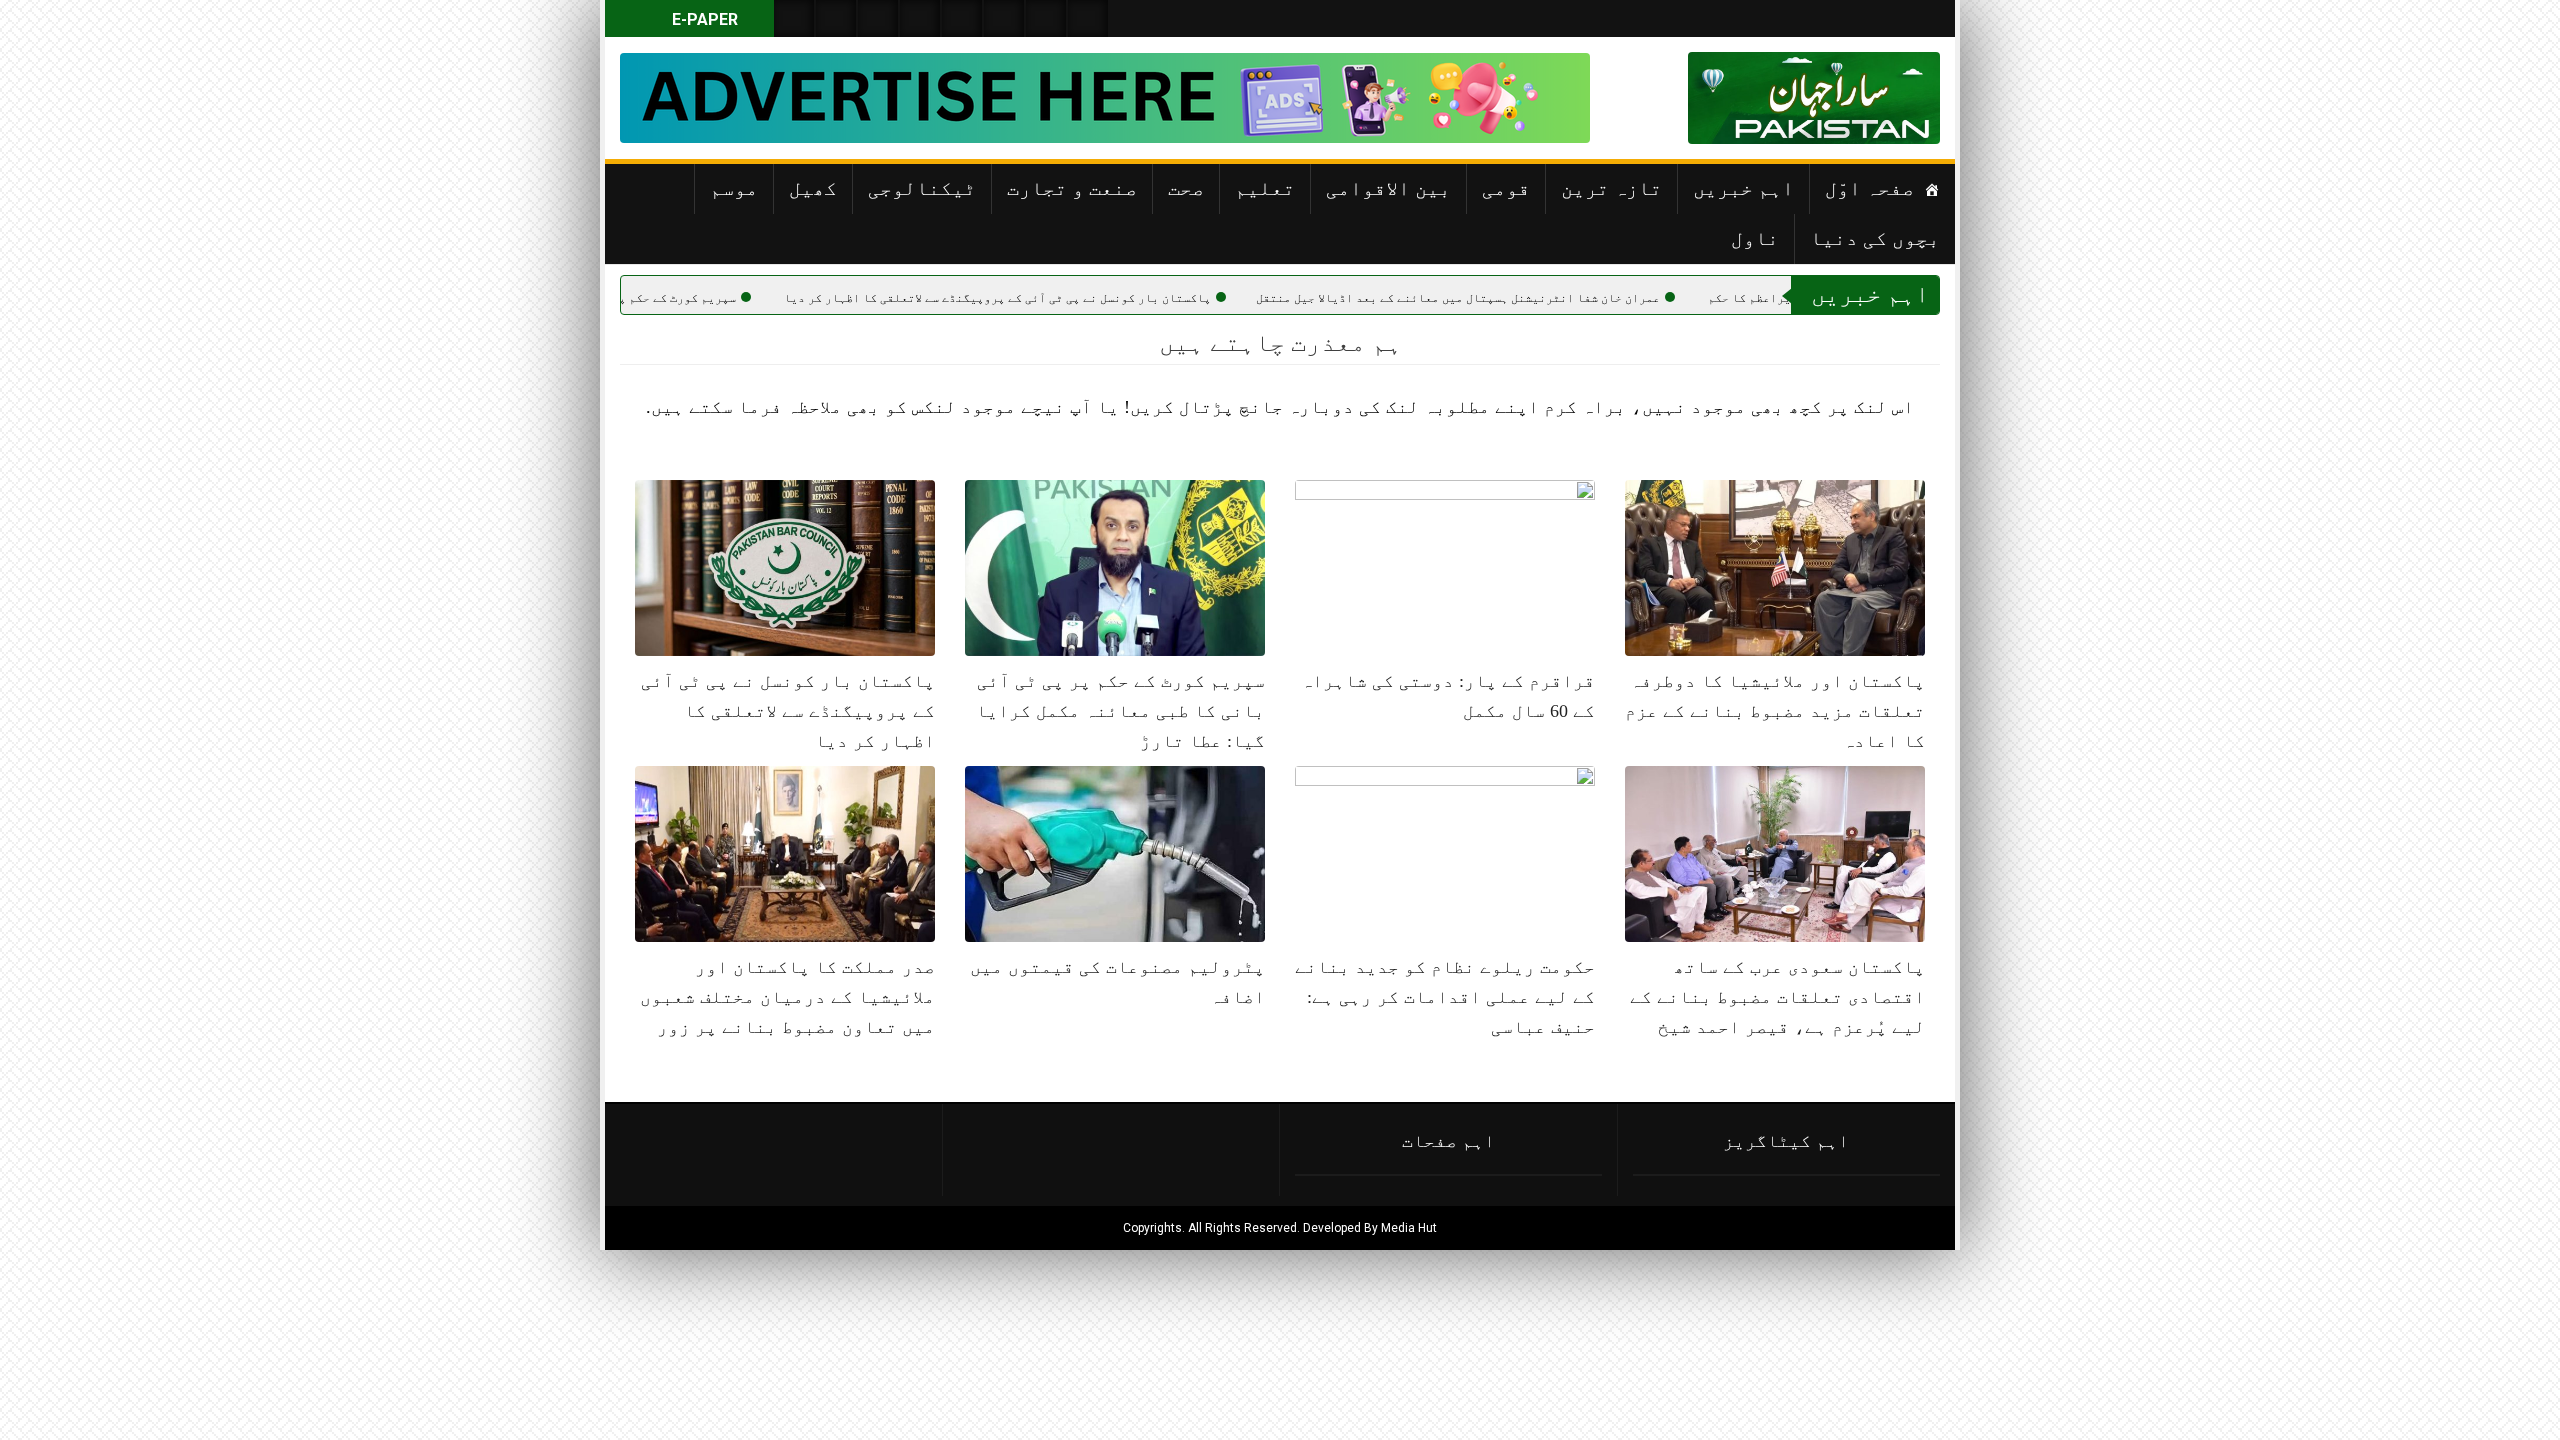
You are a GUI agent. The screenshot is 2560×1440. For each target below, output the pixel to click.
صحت (1186, 188)
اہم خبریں (1743, 188)
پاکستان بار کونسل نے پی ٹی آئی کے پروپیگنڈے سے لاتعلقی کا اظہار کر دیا (1091, 298)
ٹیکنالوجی (922, 188)
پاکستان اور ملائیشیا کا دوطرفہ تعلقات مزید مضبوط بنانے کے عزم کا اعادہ (1775, 711)
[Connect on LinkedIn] (1004, 18)
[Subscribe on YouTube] (920, 18)
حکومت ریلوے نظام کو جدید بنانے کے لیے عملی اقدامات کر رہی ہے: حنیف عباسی (1445, 997)
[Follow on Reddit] (1046, 18)
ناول (1755, 238)
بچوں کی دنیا (1875, 238)
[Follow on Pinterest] (962, 18)
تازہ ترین (1611, 188)
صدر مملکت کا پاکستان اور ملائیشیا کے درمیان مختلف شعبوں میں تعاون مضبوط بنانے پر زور (787, 997)
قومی (1506, 188)
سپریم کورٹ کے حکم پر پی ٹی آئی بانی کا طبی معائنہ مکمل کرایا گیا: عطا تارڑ (1120, 711)
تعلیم (1265, 188)
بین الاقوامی (1388, 188)
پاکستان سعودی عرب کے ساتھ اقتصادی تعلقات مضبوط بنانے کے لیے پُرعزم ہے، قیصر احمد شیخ (1777, 997)
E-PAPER (703, 19)
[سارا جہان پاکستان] (1880, 98)
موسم (734, 188)
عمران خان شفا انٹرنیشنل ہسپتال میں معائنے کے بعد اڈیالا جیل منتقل (1552, 298)
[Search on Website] (794, 18)
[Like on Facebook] (836, 18)
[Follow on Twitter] (878, 18)
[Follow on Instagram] (1088, 18)
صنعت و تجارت (1072, 188)
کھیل (813, 188)
